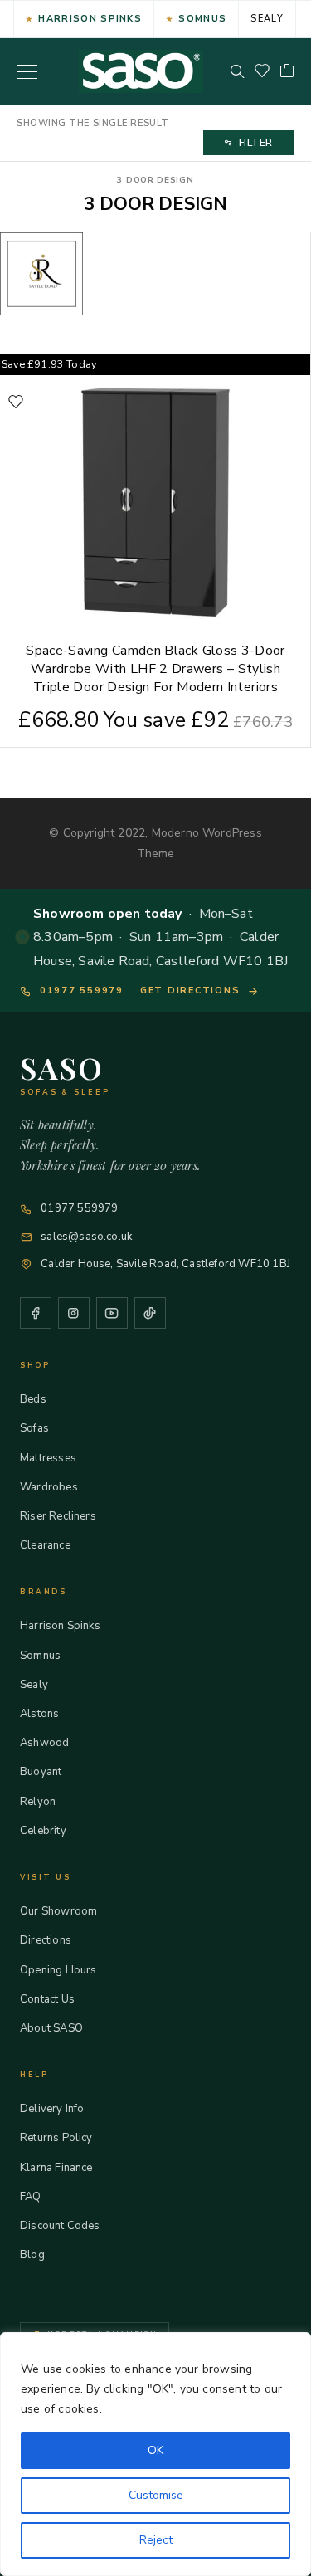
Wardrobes (49, 1487)
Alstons (39, 1714)
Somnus (202, 19)
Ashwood (44, 1743)
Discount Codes (60, 2226)
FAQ (31, 2197)
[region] (155, 2454)
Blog (32, 2255)
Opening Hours (58, 1970)
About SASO (51, 2028)
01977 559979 (82, 990)
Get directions (190, 990)
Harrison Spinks (90, 19)
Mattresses (48, 1458)
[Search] (237, 71)
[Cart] (287, 72)
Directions (46, 1940)
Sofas (34, 1428)
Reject (156, 2540)
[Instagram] (74, 1313)
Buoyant (41, 1772)
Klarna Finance (56, 2168)
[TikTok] (150, 1313)
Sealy (267, 19)
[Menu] (27, 71)
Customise (156, 2495)
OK (155, 2450)
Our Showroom (58, 1911)
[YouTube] (112, 1313)
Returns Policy (56, 2138)
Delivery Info (52, 2109)
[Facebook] (36, 1313)
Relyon (38, 1802)
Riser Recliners (58, 1516)
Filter (256, 143)
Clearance (45, 1545)
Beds (33, 1399)
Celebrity (43, 1831)
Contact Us (47, 1999)
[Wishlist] (262, 72)
